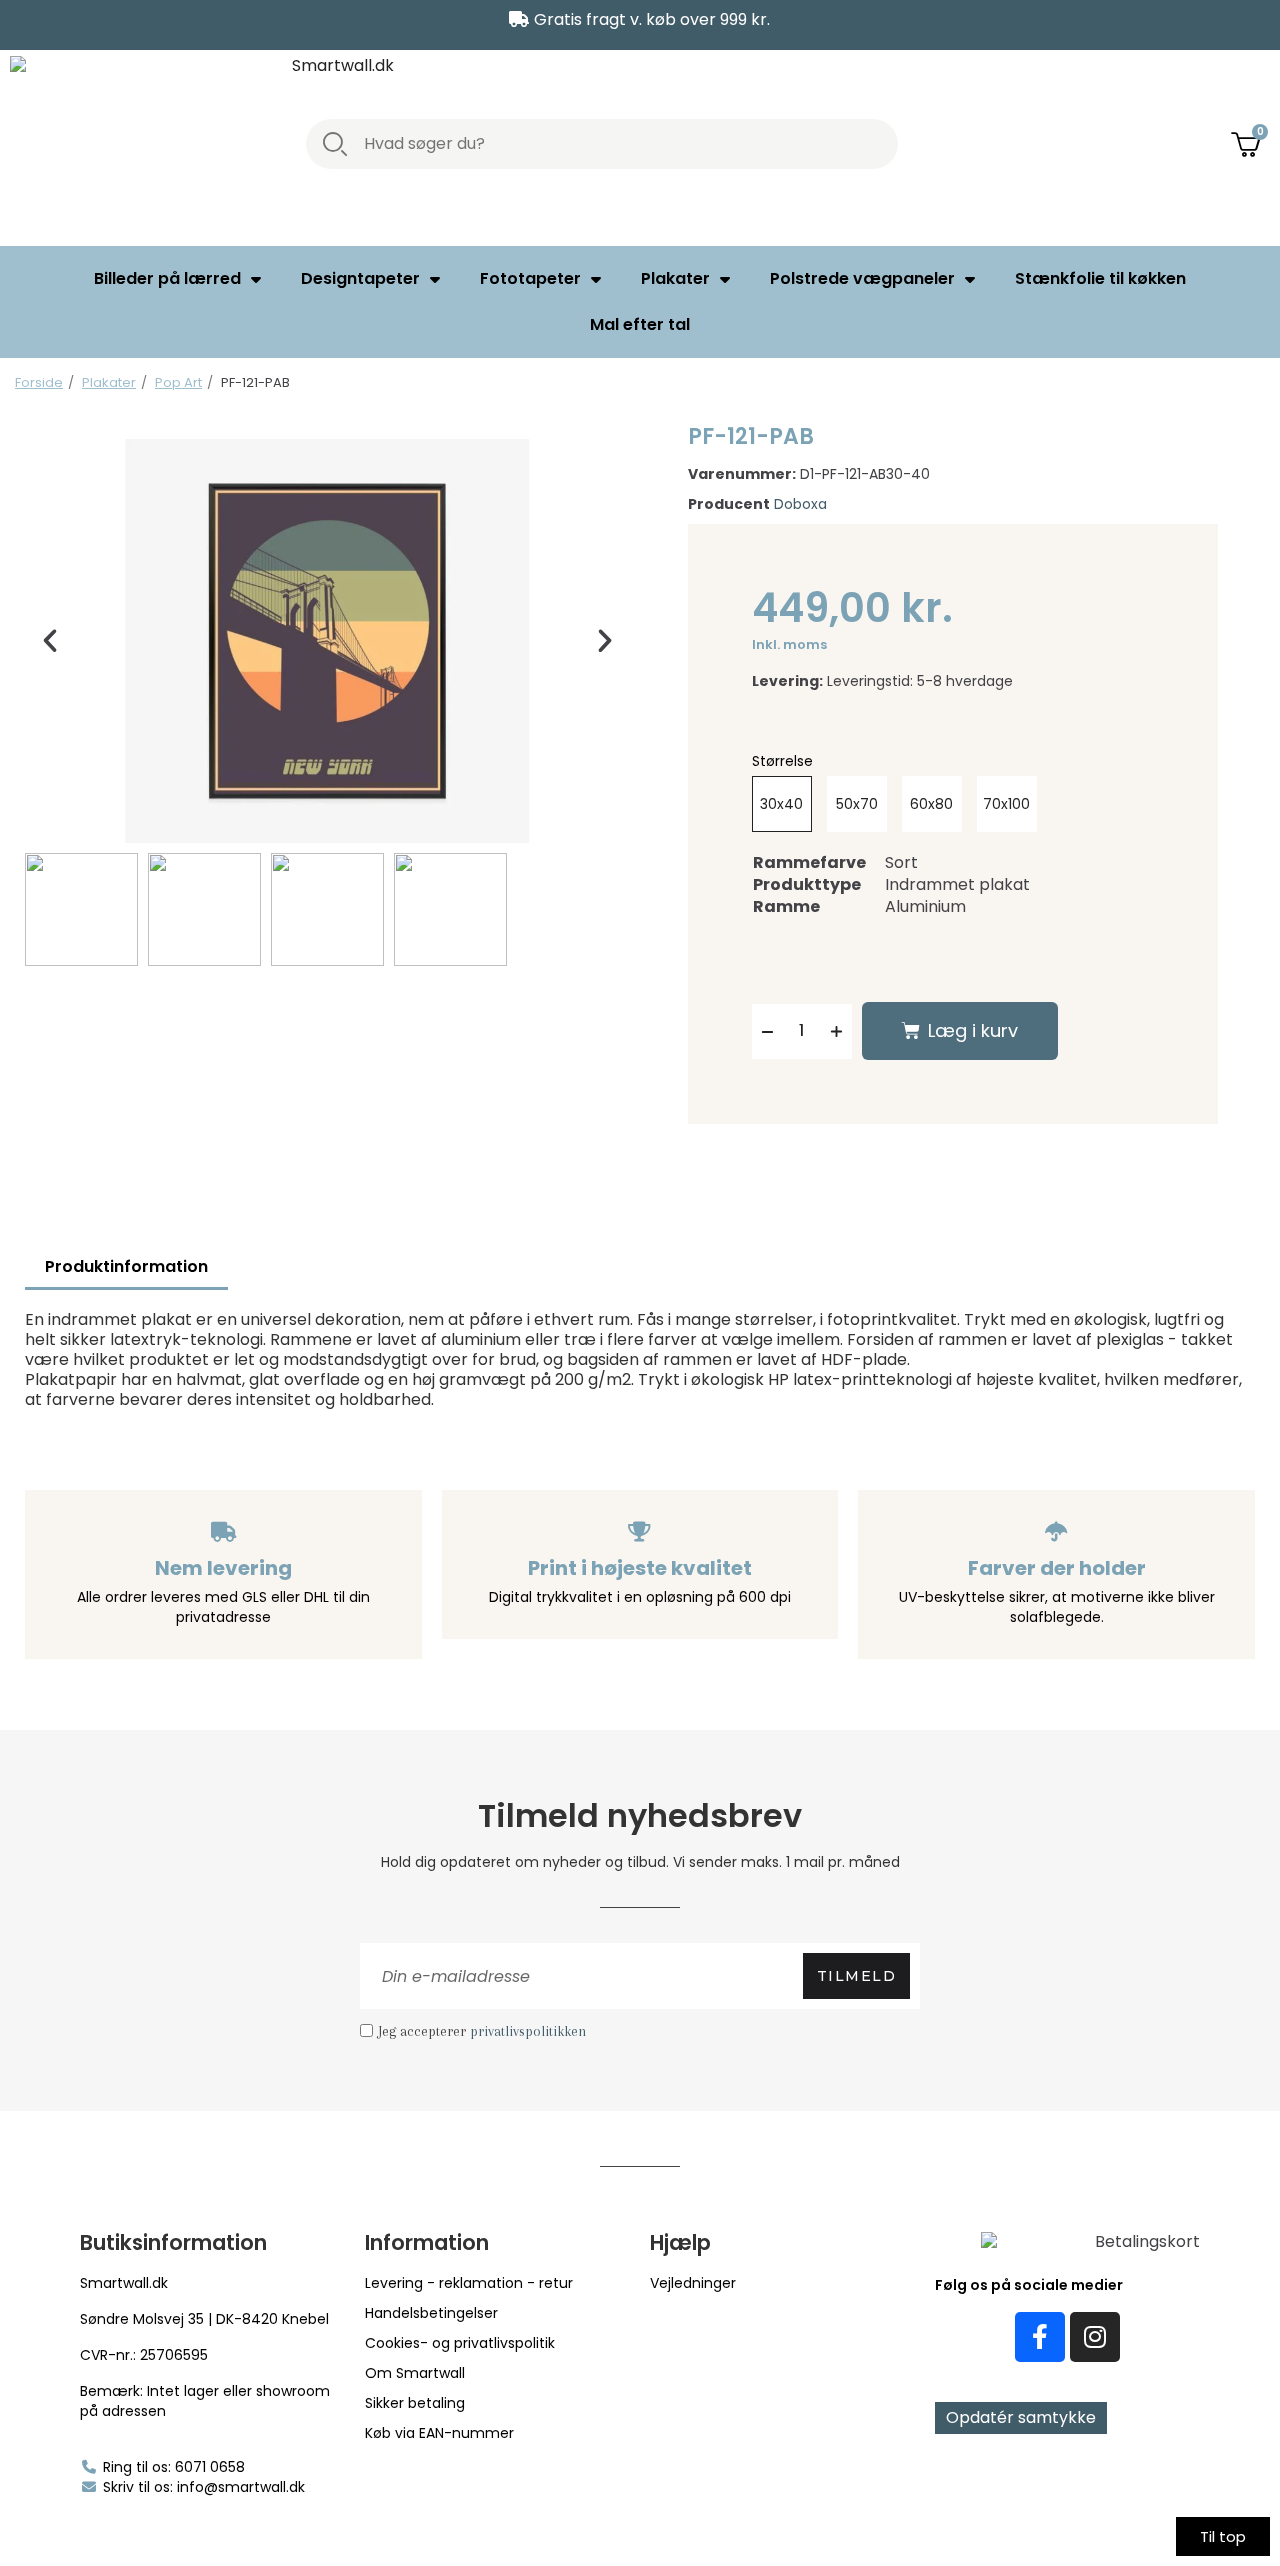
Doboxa (800, 504)
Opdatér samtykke (1021, 2417)
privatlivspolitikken (528, 2031)
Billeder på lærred (167, 278)
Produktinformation (126, 1266)
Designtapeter (360, 278)
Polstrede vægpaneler (862, 278)
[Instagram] (1095, 2337)
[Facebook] (1040, 2337)
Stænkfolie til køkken (1100, 278)
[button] (50, 641)
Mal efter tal (640, 324)
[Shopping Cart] (1248, 143)
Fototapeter (530, 278)
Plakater (675, 278)
